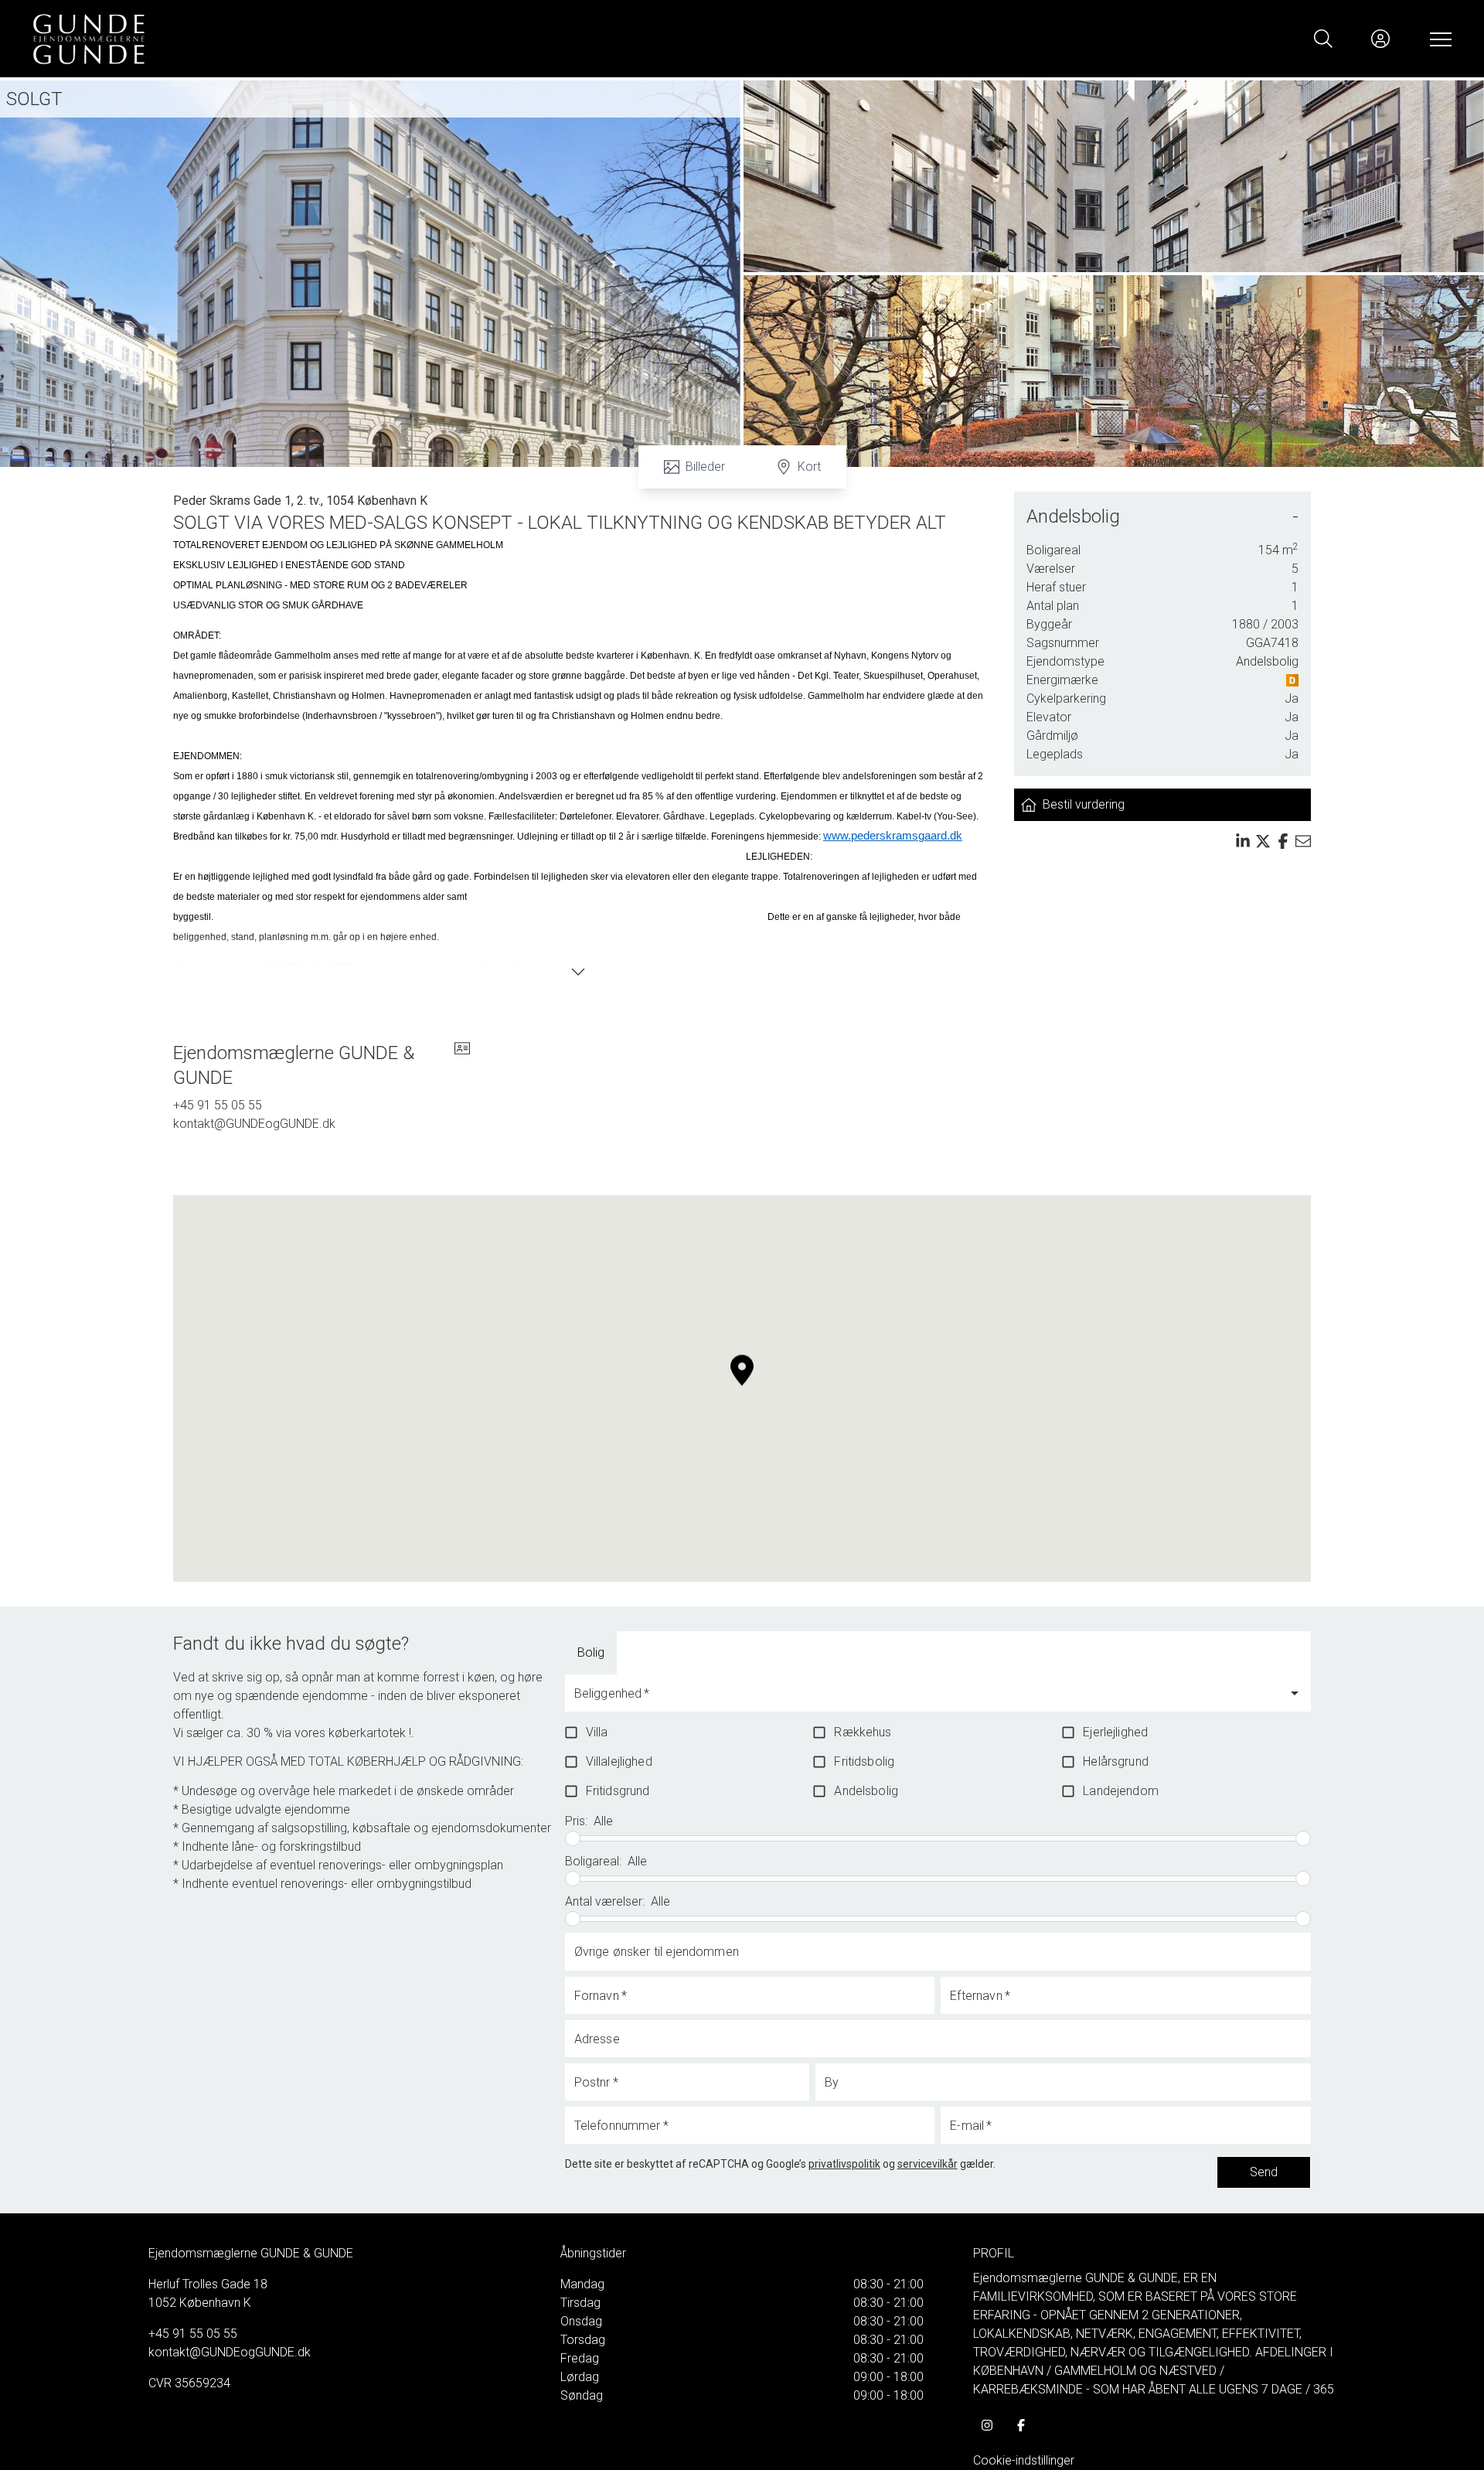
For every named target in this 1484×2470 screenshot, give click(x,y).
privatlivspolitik (844, 2164)
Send (1264, 2172)
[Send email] (1303, 841)
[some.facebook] (1021, 2425)
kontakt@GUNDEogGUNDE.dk (254, 1124)
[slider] (573, 1838)
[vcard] (462, 1065)
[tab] (591, 1653)
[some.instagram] (987, 2425)
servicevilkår (927, 2164)
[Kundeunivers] (1380, 39)
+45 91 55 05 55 (218, 1105)
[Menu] (1438, 39)
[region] (742, 1388)
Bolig (591, 1652)
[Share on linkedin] (1243, 841)
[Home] (386, 39)
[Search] (1323, 39)
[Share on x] (1263, 841)
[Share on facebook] (1283, 841)
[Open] (1295, 1693)
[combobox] (926, 1700)
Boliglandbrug (678, 1652)
